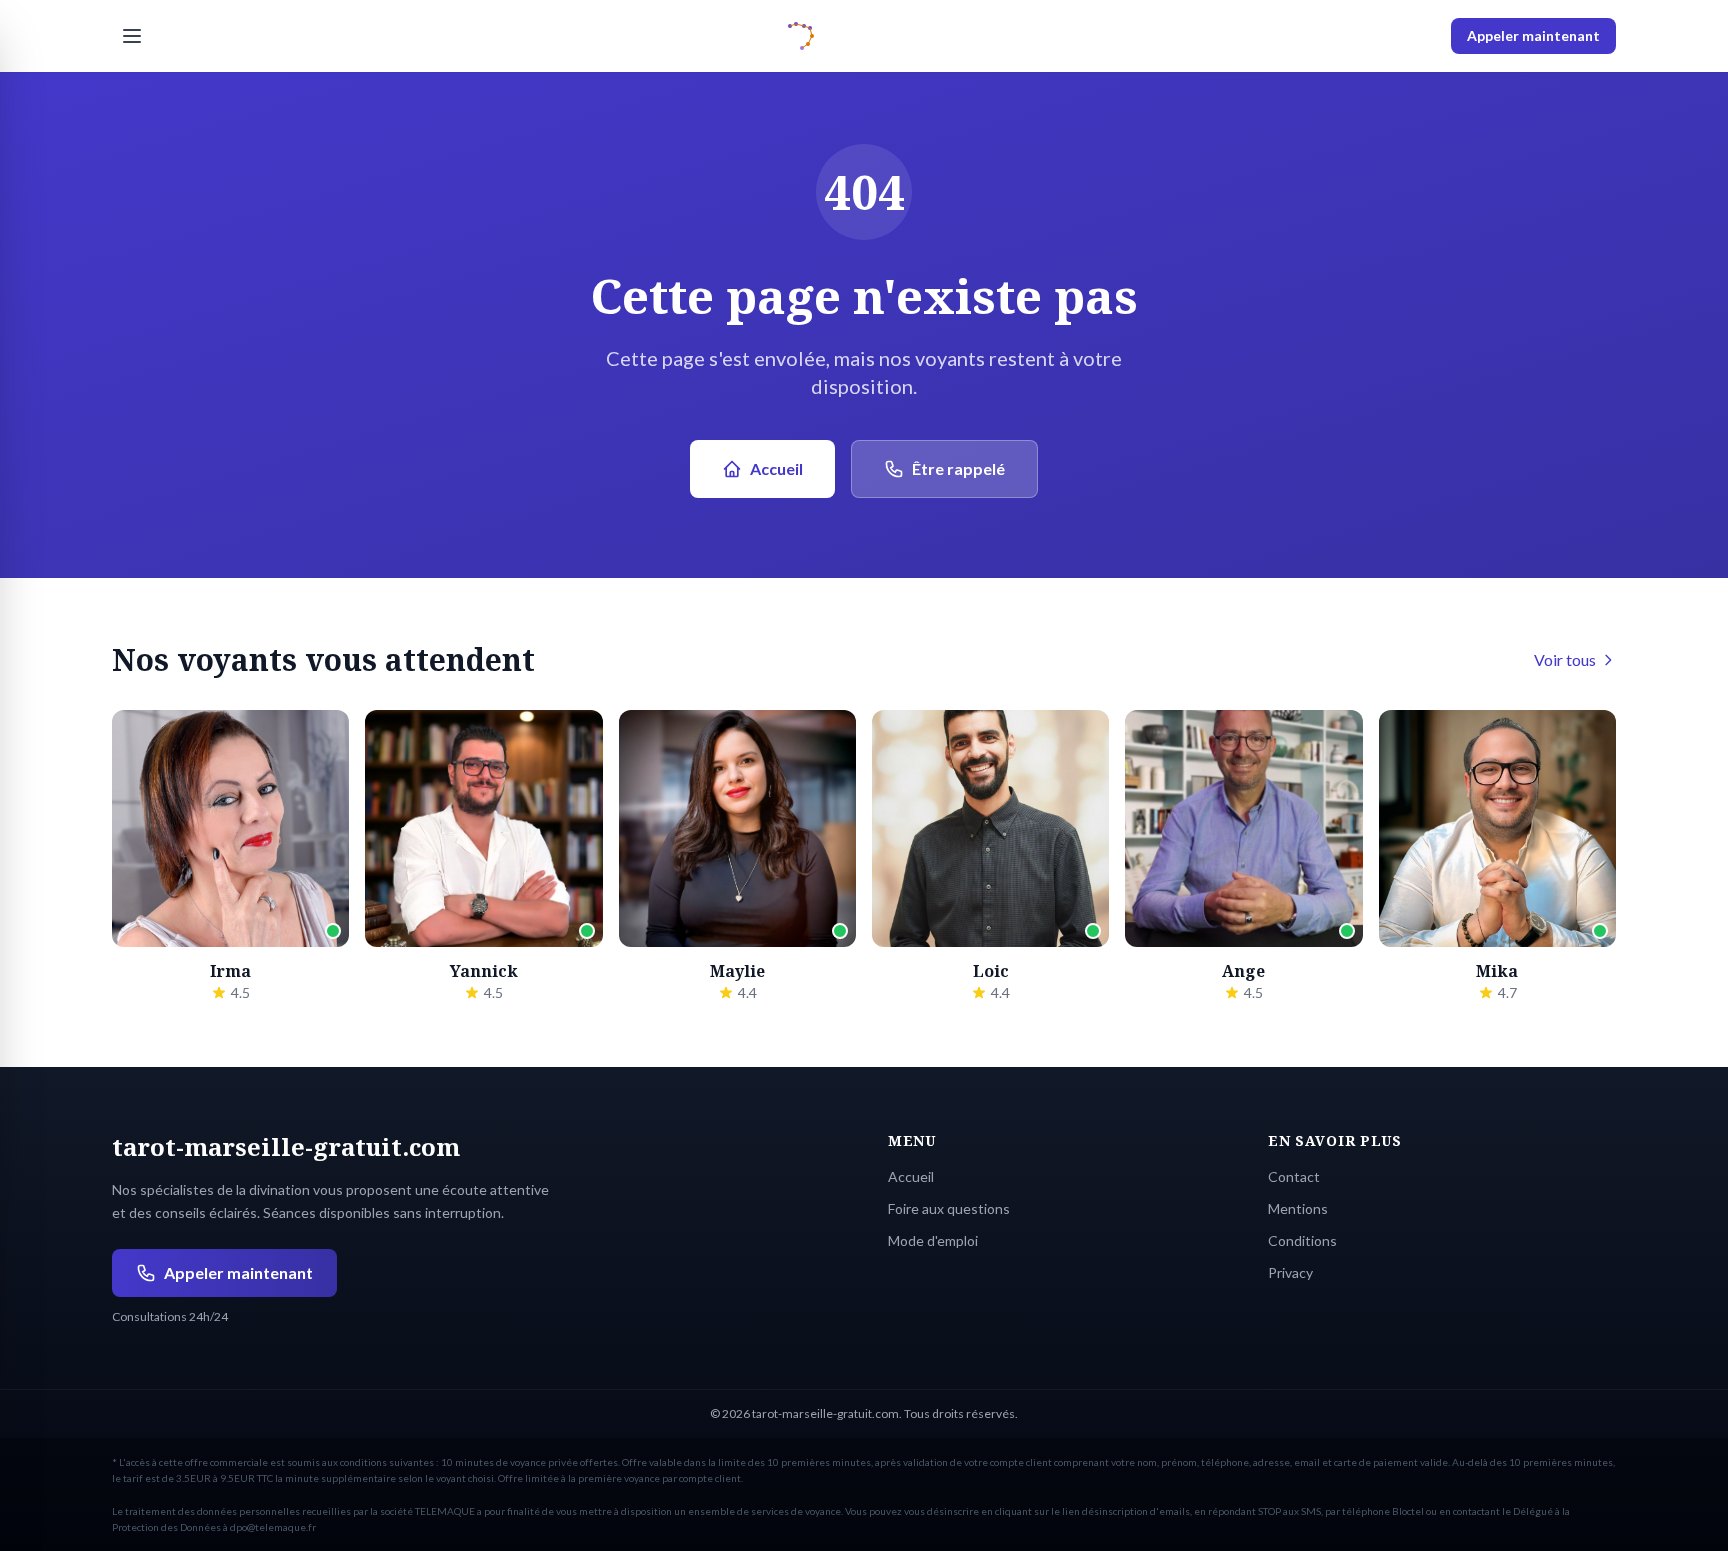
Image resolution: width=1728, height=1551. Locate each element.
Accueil (776, 468)
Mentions (1298, 1208)
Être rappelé (958, 468)
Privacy (1290, 1272)
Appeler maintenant (1533, 35)
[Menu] (132, 36)
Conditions (1302, 1240)
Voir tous (1565, 659)
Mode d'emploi (933, 1240)
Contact (1294, 1176)
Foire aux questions (949, 1208)
